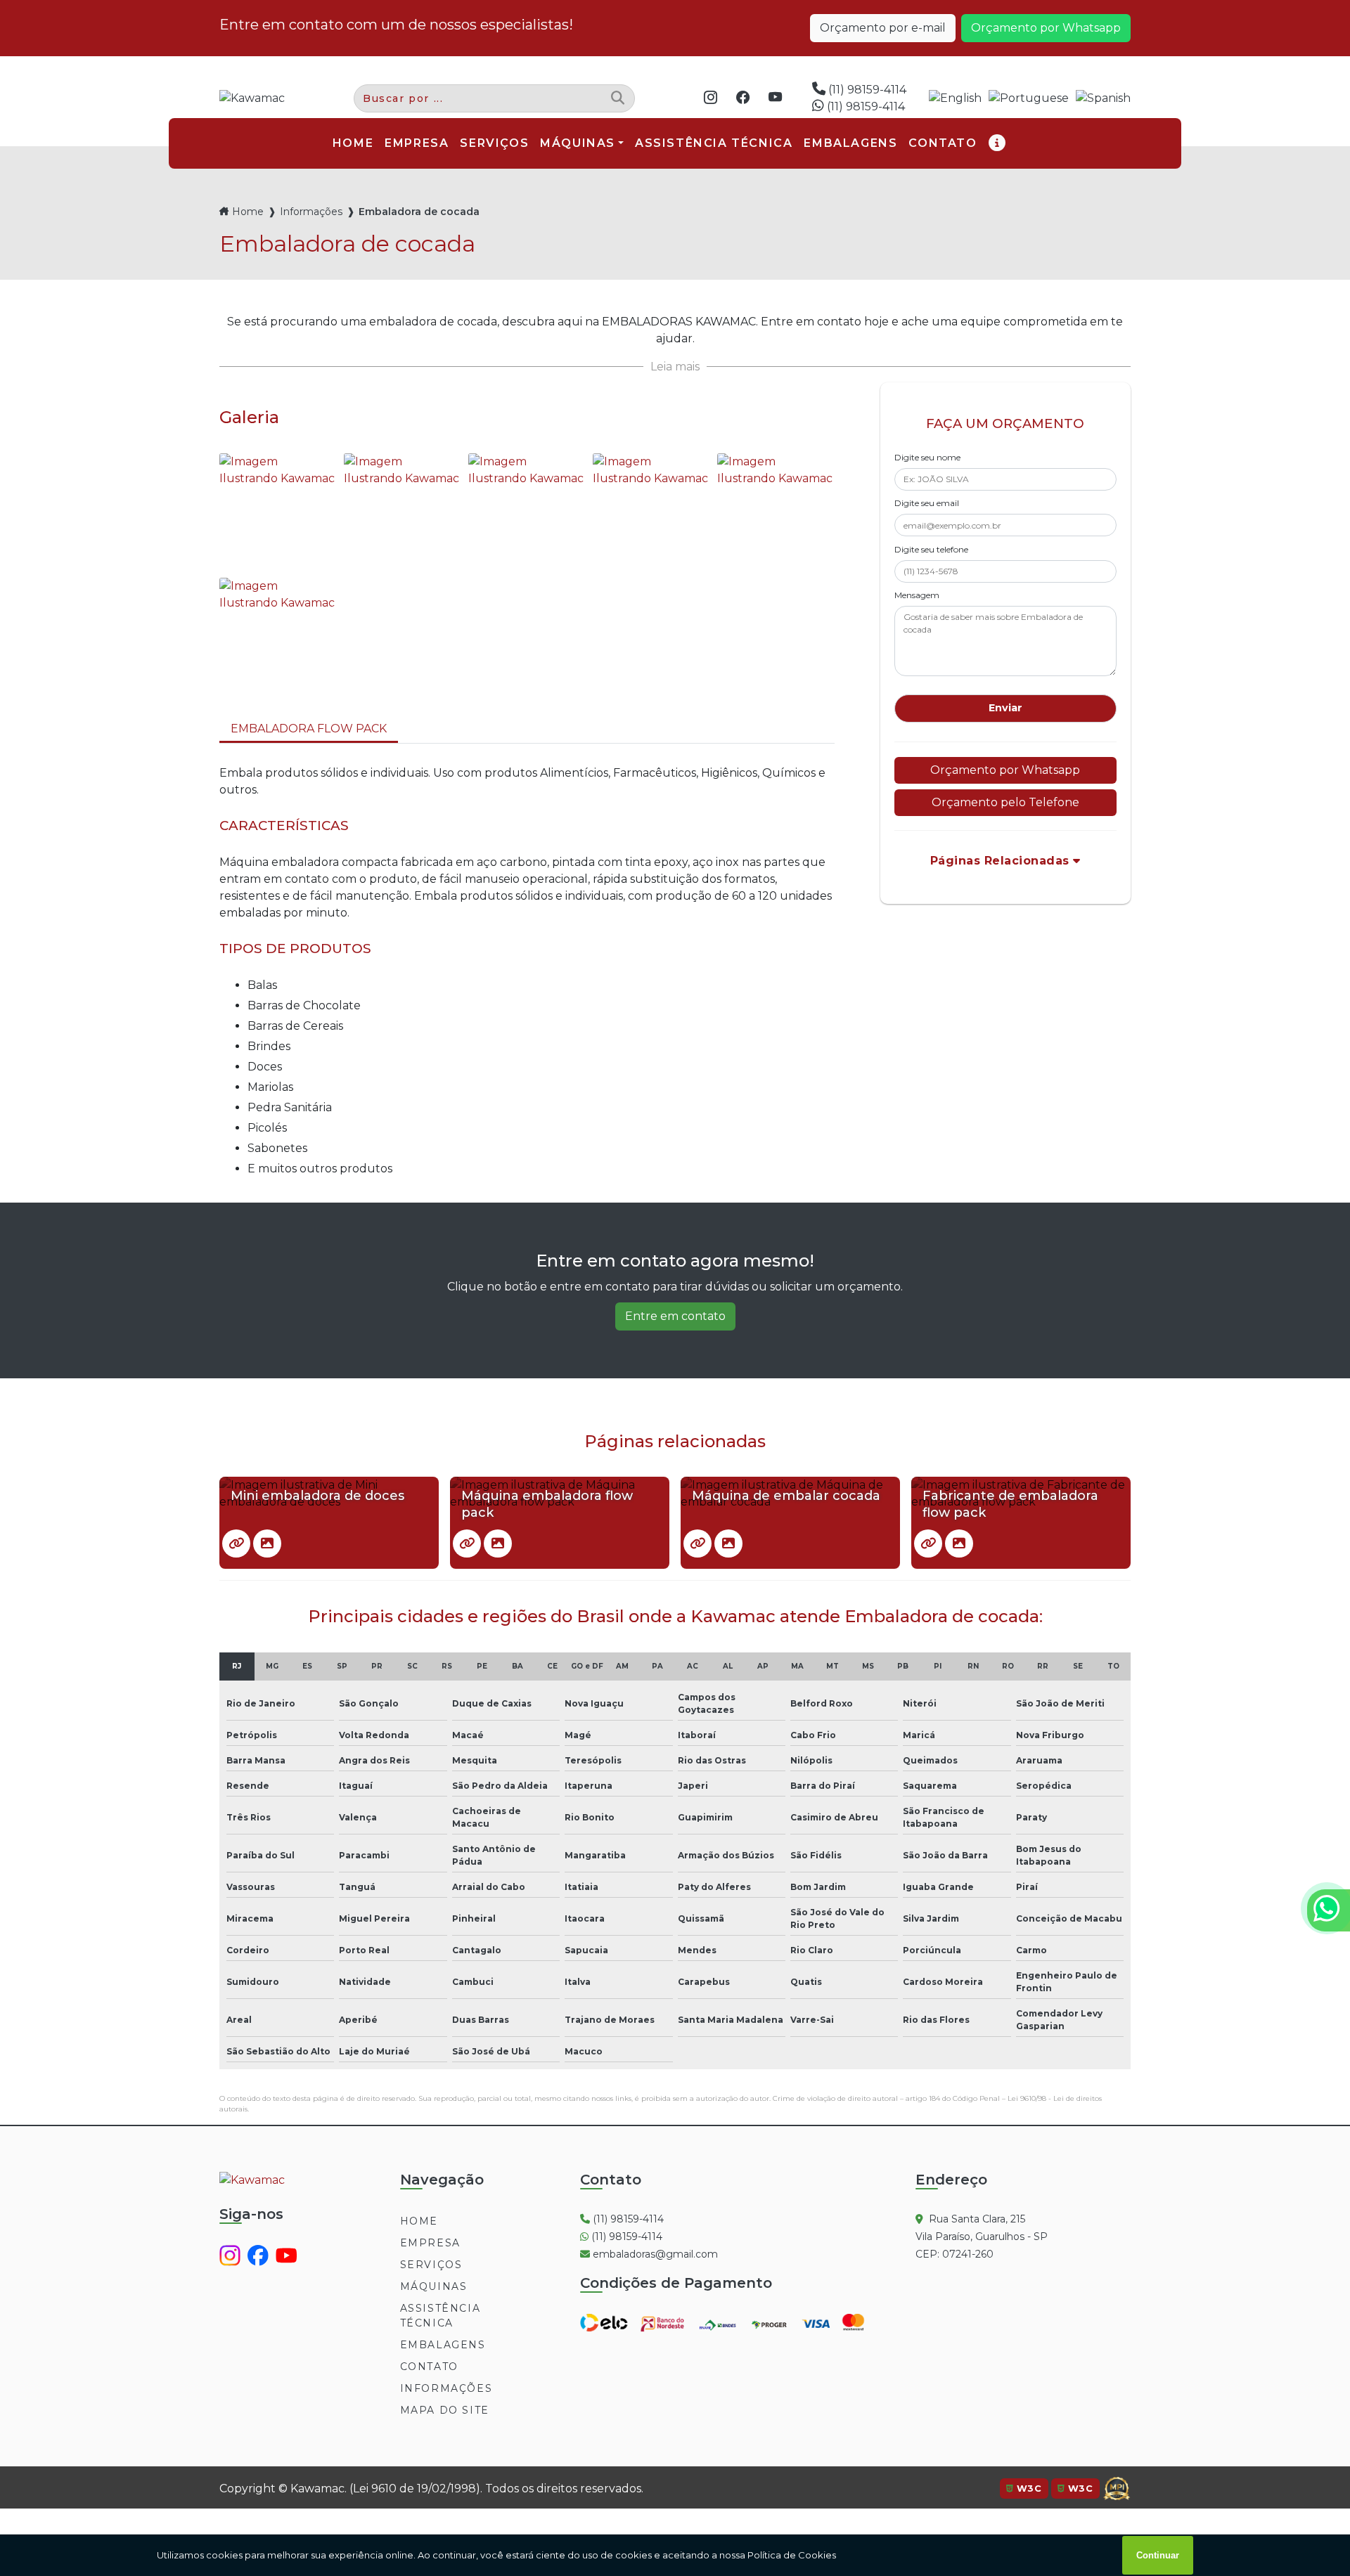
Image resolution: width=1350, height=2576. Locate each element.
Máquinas (578, 143)
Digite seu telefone (931, 549)
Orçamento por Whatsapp (1046, 28)
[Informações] (998, 143)
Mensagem (917, 595)
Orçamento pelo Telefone (1005, 802)
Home (248, 212)
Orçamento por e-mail (883, 28)
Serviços (431, 2265)
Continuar (1158, 2555)
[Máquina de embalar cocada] (697, 1543)
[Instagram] (714, 98)
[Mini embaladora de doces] (236, 1543)
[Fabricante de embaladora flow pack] (928, 1543)
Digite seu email (927, 503)
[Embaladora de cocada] (278, 512)
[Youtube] (779, 98)
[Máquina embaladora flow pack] (467, 1543)
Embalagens (443, 2345)
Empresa (430, 2243)
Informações (311, 212)
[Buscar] (618, 99)
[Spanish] (1103, 99)
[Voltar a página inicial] (252, 98)
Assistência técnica (441, 2316)
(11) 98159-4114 (866, 90)
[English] (955, 99)
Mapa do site (445, 2410)
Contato (429, 2367)
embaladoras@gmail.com (654, 2254)
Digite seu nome (927, 457)
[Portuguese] (1029, 99)
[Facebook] (747, 98)
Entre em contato (675, 1316)
